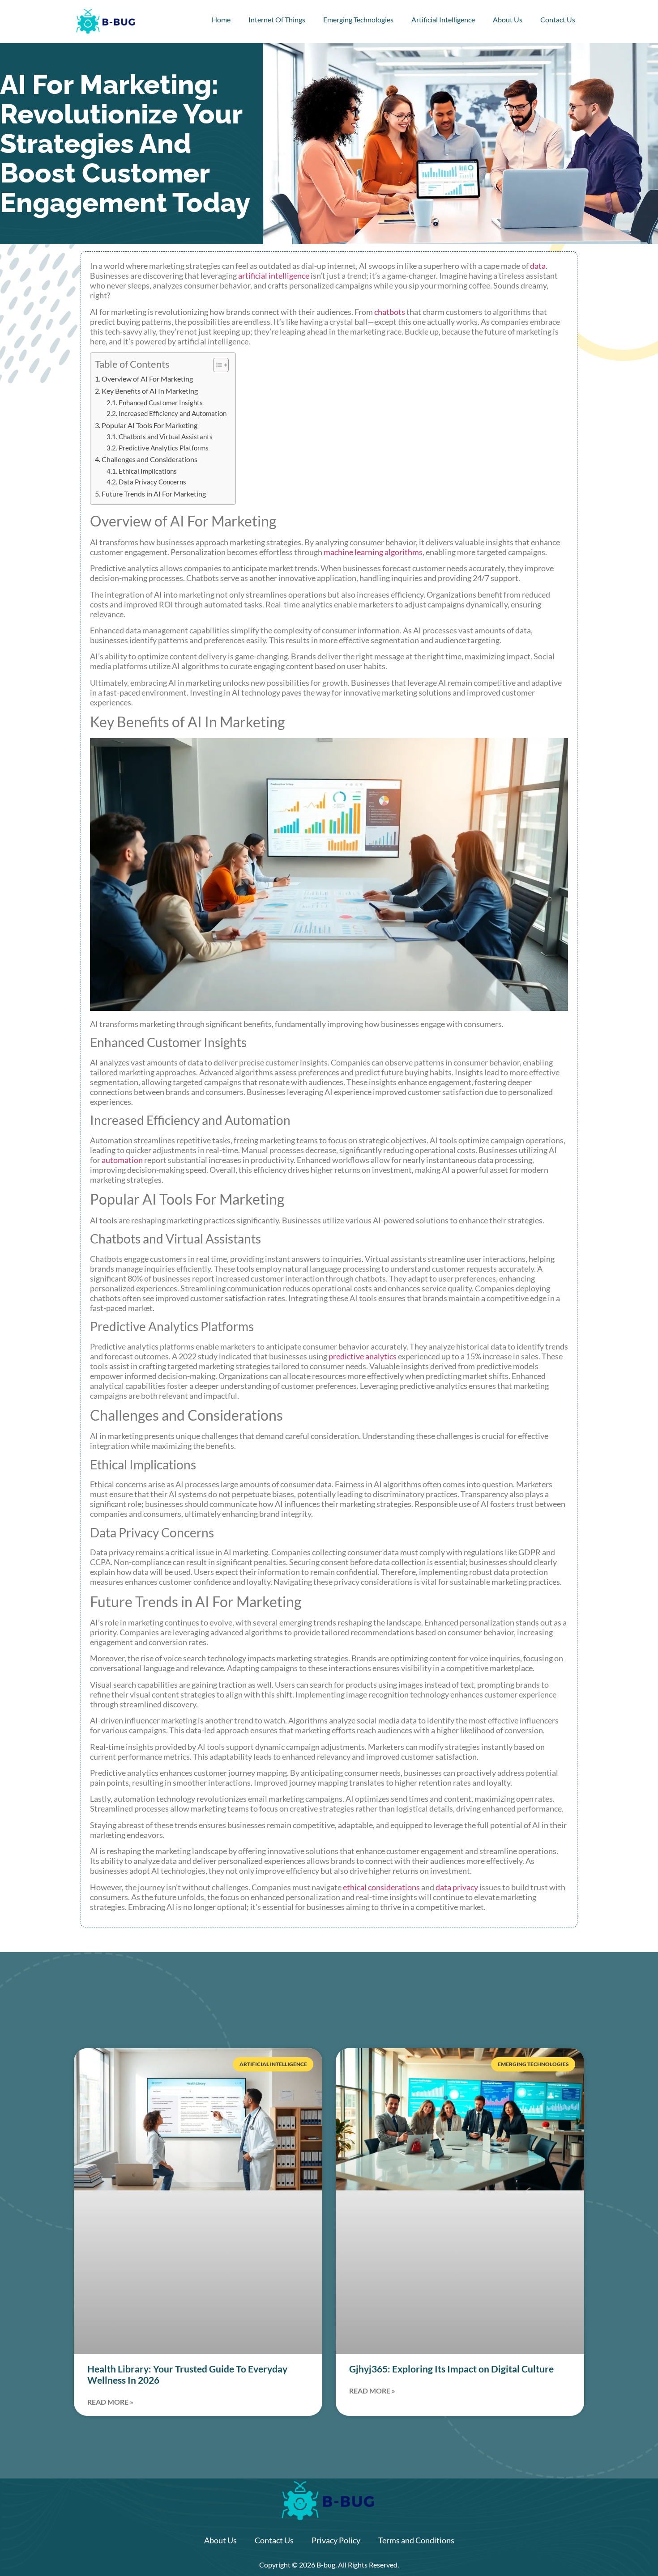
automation (122, 1160)
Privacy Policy (336, 2540)
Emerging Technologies (358, 19)
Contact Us (558, 19)
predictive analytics (363, 1356)
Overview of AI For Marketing (147, 379)
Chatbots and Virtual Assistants (166, 437)
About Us (508, 19)
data (538, 266)
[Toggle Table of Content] (216, 365)
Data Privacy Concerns (152, 482)
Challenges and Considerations (150, 459)
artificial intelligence (274, 276)
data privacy (457, 1887)
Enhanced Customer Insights (161, 403)
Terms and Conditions (416, 2540)
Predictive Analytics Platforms (164, 448)
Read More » (110, 2402)
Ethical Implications (148, 471)
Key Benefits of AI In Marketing (150, 391)
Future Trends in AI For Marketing (154, 494)
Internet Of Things (277, 19)
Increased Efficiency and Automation (173, 414)
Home (221, 19)
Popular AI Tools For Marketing (150, 425)
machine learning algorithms (373, 552)
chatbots (390, 312)
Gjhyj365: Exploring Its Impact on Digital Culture (451, 2369)
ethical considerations (381, 1887)
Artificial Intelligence (443, 19)
